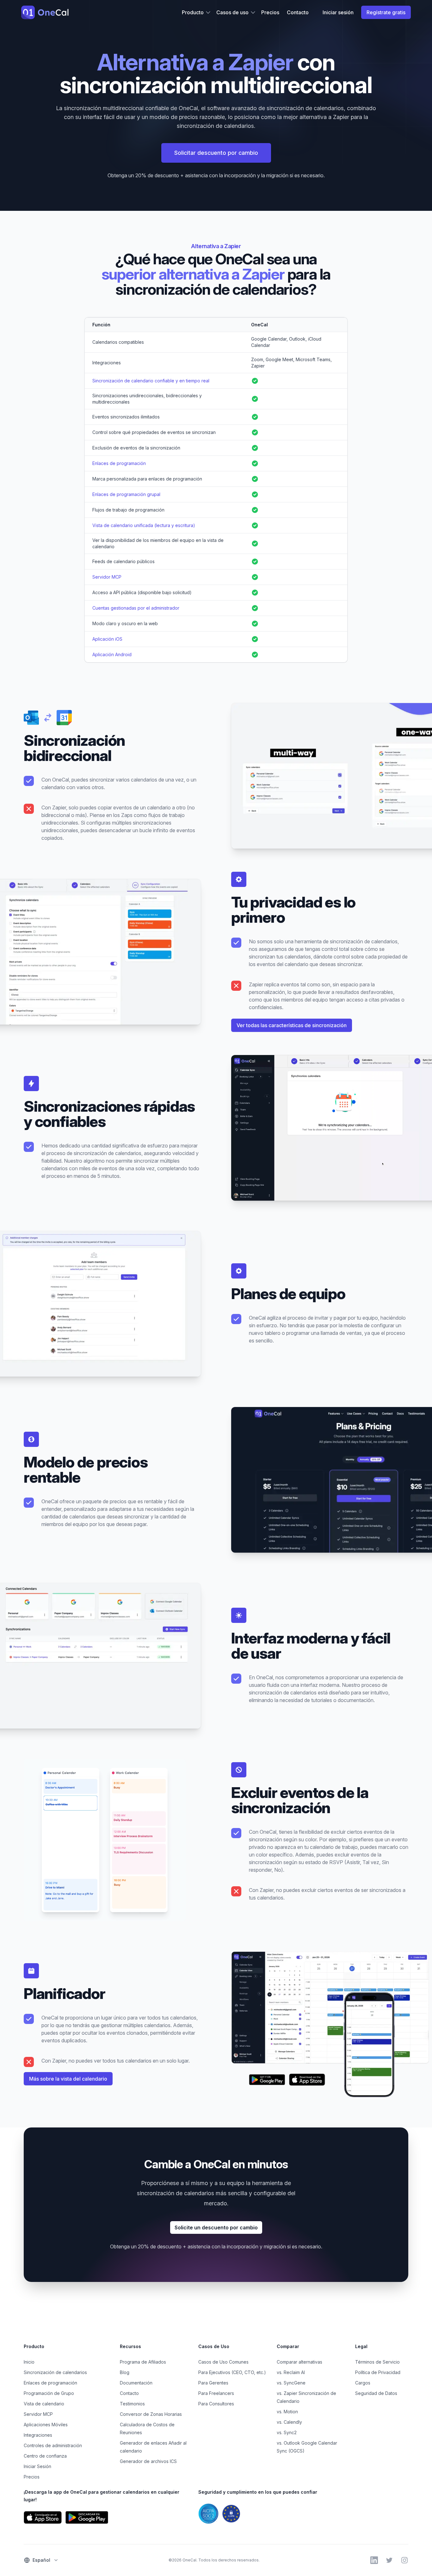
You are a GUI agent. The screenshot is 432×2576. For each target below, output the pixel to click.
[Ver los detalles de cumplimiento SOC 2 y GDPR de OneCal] (303, 2514)
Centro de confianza (45, 2456)
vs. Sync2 (287, 2432)
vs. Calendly (289, 2422)
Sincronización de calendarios (55, 2372)
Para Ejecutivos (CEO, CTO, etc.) (232, 2372)
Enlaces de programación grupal (126, 494)
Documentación (136, 2383)
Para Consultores (216, 2404)
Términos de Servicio (377, 2362)
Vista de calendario (44, 2404)
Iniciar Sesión (37, 2466)
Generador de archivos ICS (148, 2461)
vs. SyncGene (291, 2383)
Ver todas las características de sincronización (292, 1025)
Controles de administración (53, 2445)
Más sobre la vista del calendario (68, 2079)
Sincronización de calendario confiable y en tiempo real (151, 381)
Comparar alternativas (299, 2362)
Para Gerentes (213, 2383)
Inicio (29, 2362)
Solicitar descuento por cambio (216, 153)
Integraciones (38, 2435)
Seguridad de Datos (376, 2393)
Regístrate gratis (386, 12)
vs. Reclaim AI (291, 2372)
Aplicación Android (112, 654)
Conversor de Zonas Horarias (151, 2414)
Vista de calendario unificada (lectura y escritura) (144, 525)
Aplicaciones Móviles (46, 2425)
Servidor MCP (107, 577)
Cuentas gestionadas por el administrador (136, 608)
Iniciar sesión (338, 12)
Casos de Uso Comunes (223, 2362)
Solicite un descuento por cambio (216, 2227)
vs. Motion (287, 2412)
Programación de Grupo (49, 2393)
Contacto (298, 12)
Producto (193, 12)
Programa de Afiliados (143, 2362)
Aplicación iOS (107, 639)
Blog (125, 2372)
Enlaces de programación (119, 463)
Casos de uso (232, 12)
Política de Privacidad (378, 2372)
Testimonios (132, 2404)
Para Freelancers (216, 2393)
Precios (270, 12)
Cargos (363, 2383)
